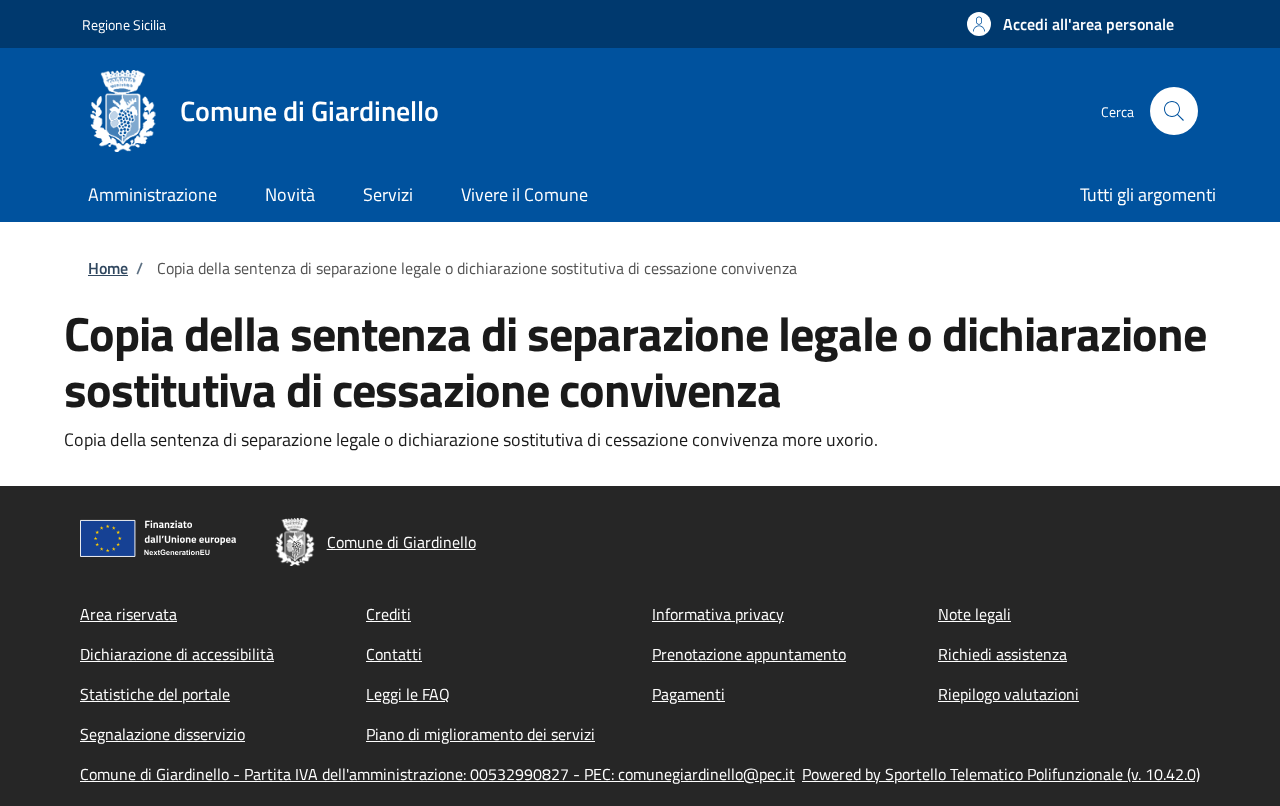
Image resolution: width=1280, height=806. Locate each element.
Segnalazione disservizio (162, 734)
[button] (1070, 24)
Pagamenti (688, 694)
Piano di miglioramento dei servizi (480, 734)
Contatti (394, 654)
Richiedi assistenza (1002, 654)
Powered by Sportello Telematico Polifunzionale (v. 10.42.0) (1001, 774)
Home (108, 268)
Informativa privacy (718, 614)
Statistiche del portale (155, 694)
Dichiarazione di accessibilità (177, 654)
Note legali (974, 614)
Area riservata (128, 614)
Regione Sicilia (124, 24)
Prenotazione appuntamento (749, 654)
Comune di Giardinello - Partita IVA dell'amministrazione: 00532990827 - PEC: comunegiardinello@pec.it (437, 774)
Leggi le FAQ (408, 694)
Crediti (388, 614)
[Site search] (1174, 111)
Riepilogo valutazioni (1008, 694)
